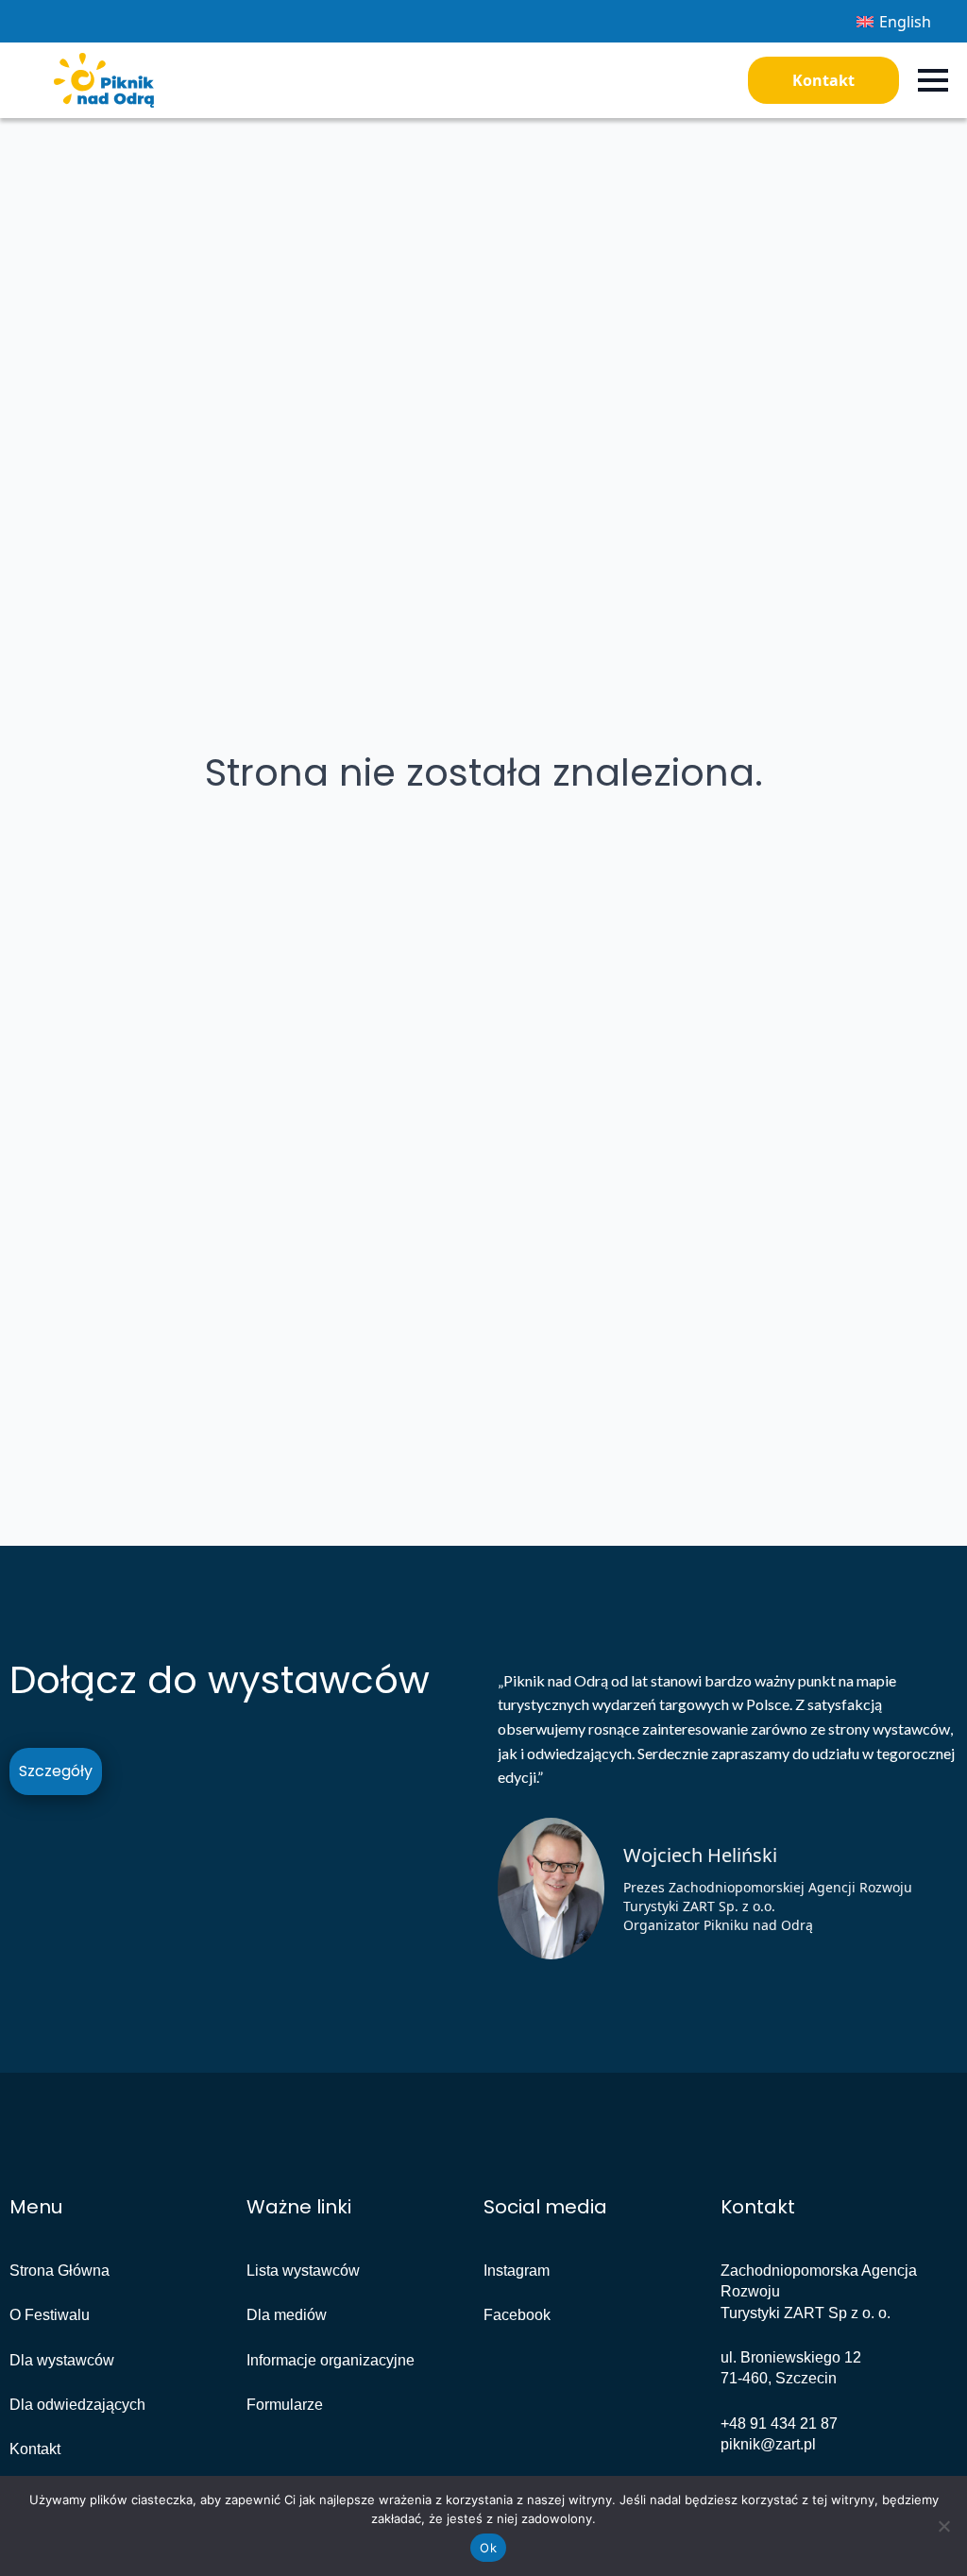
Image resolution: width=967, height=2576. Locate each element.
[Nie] (943, 2526)
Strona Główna (59, 2271)
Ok (488, 2548)
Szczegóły (56, 1771)
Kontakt (823, 80)
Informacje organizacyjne (331, 2360)
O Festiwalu (50, 2315)
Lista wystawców (303, 2271)
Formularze (285, 2405)
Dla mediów (287, 2315)
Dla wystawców (62, 2360)
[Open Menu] (933, 80)
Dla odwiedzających (77, 2405)
